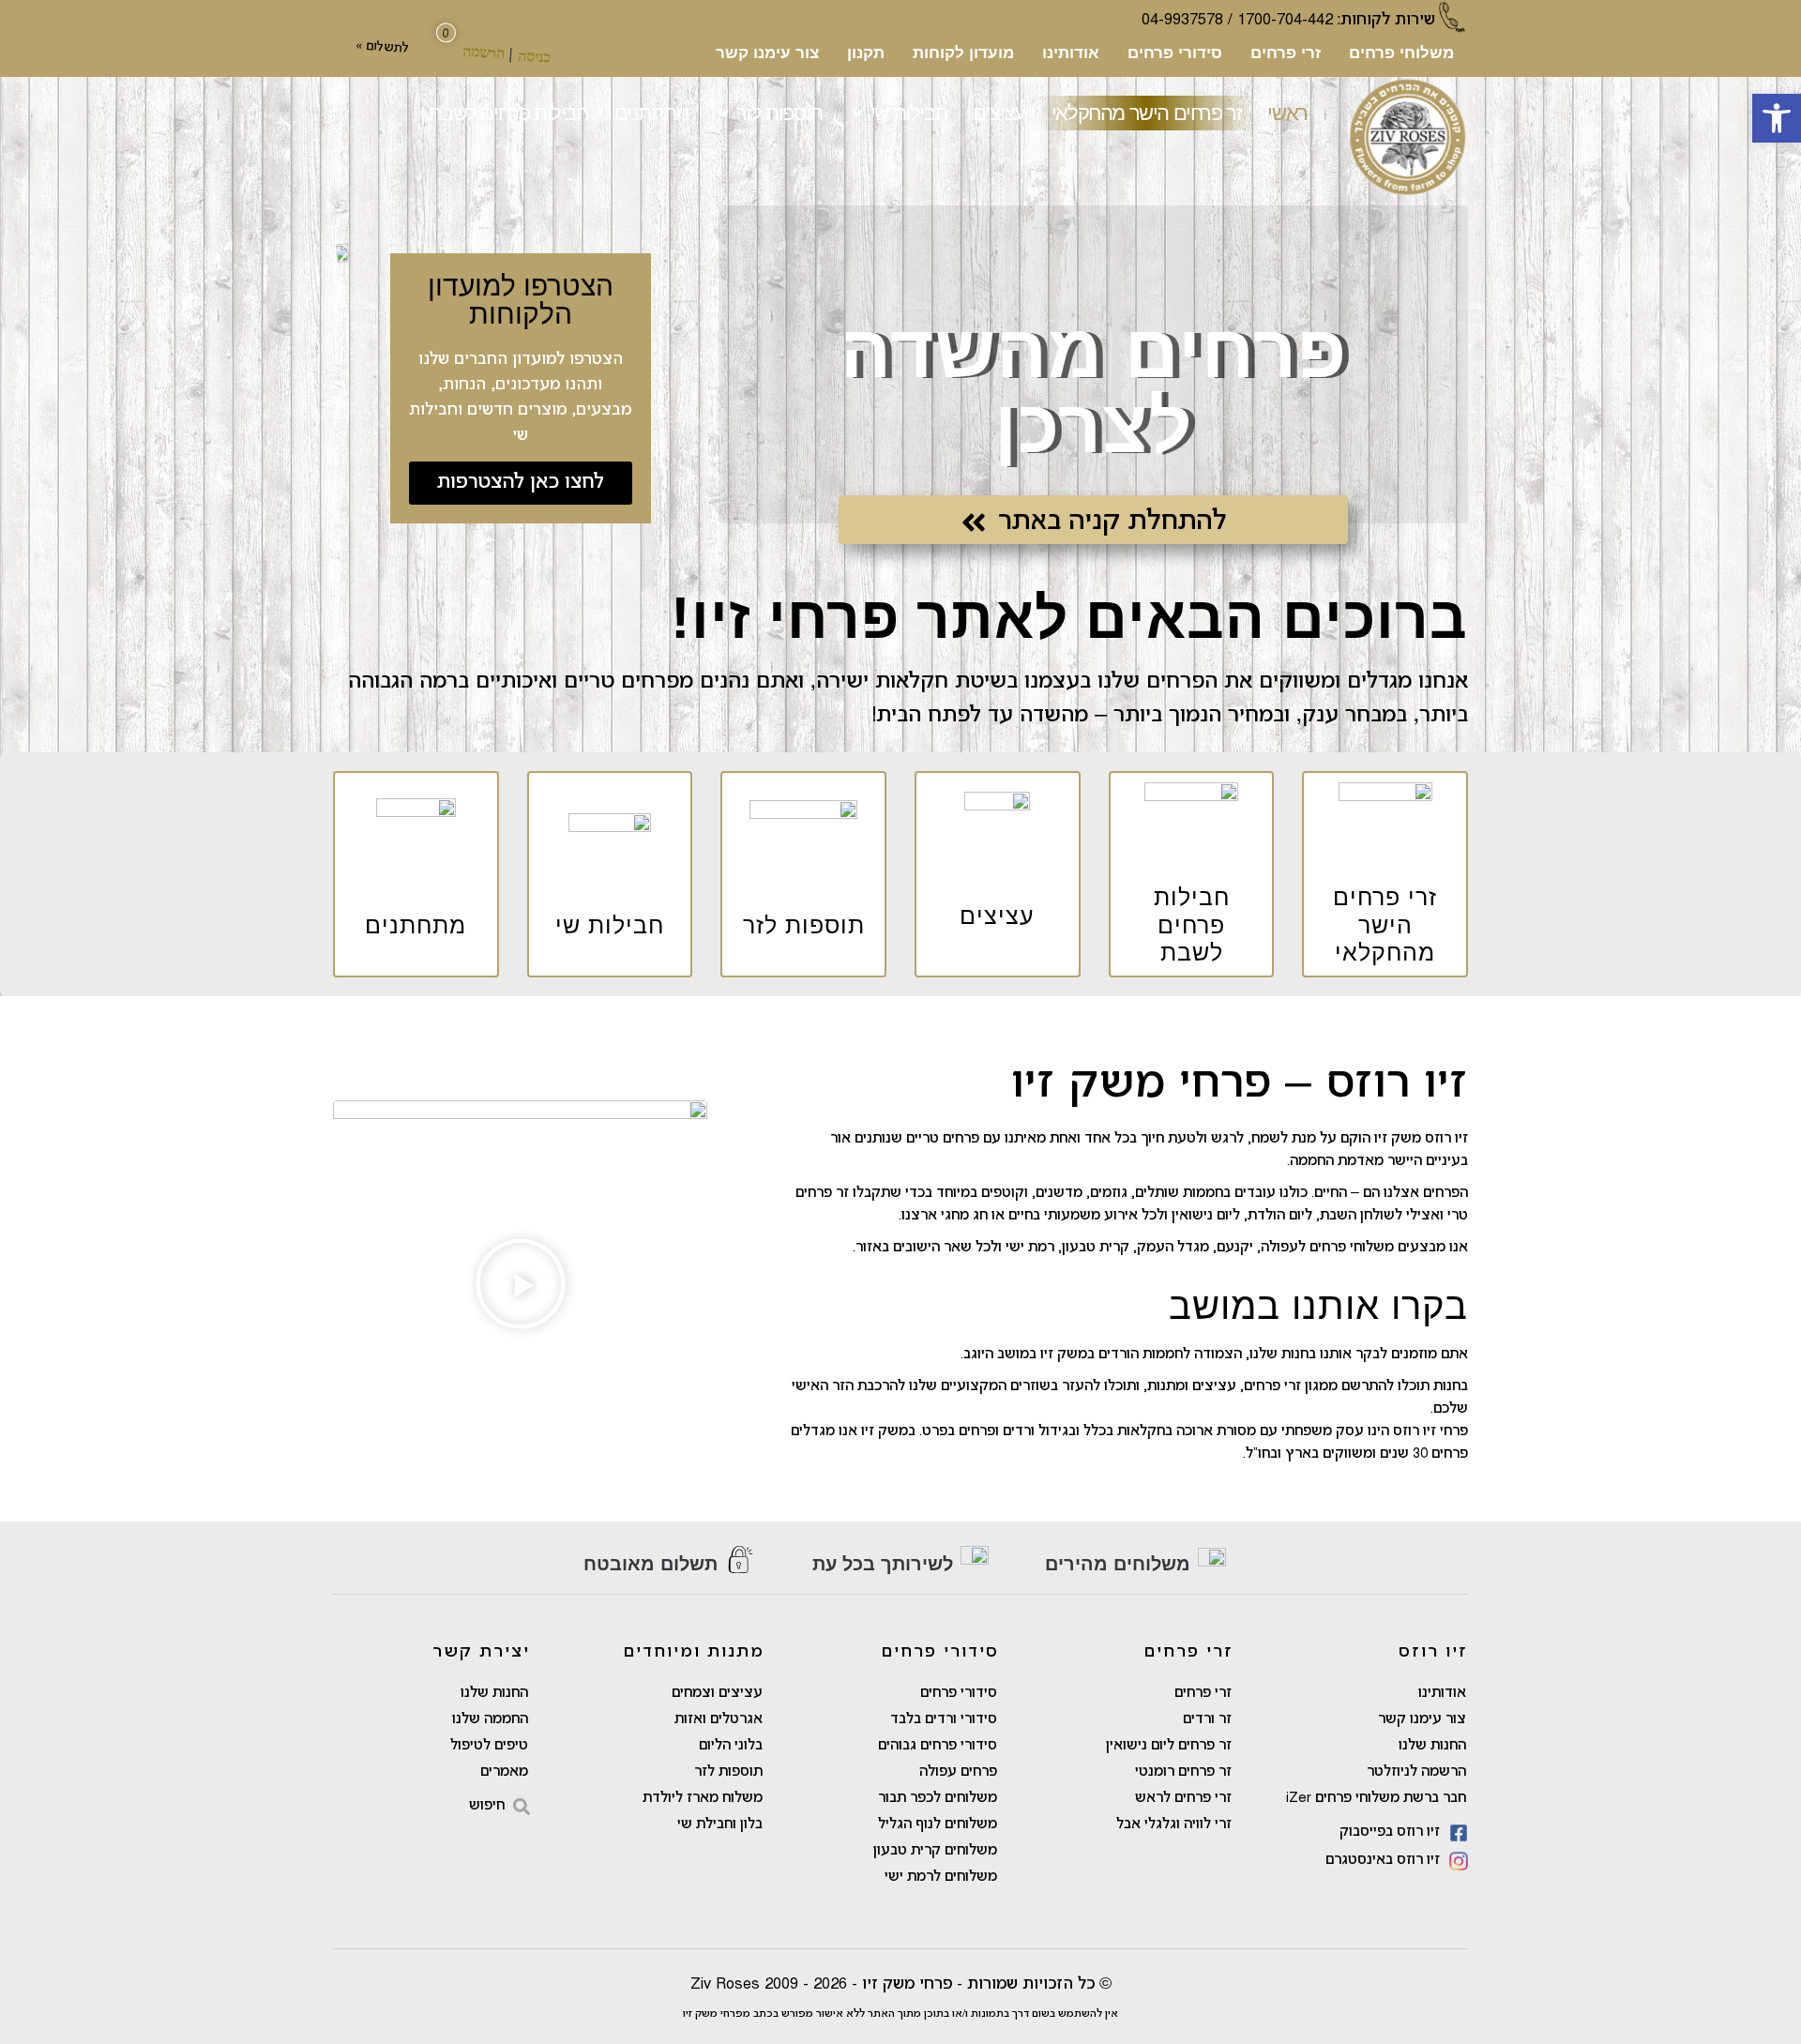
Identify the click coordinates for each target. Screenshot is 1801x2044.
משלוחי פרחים (1401, 53)
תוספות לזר (728, 1772)
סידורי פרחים (1175, 53)
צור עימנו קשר (767, 53)
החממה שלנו (490, 1719)
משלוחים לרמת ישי (941, 1877)
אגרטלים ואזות (719, 1719)
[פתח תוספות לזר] (723, 113)
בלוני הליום (731, 1746)
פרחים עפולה (958, 1772)
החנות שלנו (1432, 1746)
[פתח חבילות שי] (857, 113)
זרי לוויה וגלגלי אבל (1174, 1824)
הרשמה (484, 52)
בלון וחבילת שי (720, 1824)
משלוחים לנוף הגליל (938, 1824)
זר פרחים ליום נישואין (1169, 1746)
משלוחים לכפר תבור (938, 1798)
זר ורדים (1207, 1719)
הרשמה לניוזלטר (1416, 1772)
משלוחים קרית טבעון (935, 1851)
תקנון (866, 53)
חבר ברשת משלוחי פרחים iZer (1376, 1798)
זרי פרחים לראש (1183, 1798)
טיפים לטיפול (489, 1746)
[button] (1777, 118)
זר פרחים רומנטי (1183, 1772)
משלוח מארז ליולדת (703, 1798)
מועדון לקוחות (963, 53)
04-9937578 (1182, 20)
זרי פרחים (1286, 53)
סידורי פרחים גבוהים (938, 1746)
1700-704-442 (1285, 20)
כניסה (535, 56)
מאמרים (504, 1772)
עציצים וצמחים (717, 1693)
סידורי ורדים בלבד (944, 1719)
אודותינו (1071, 53)
